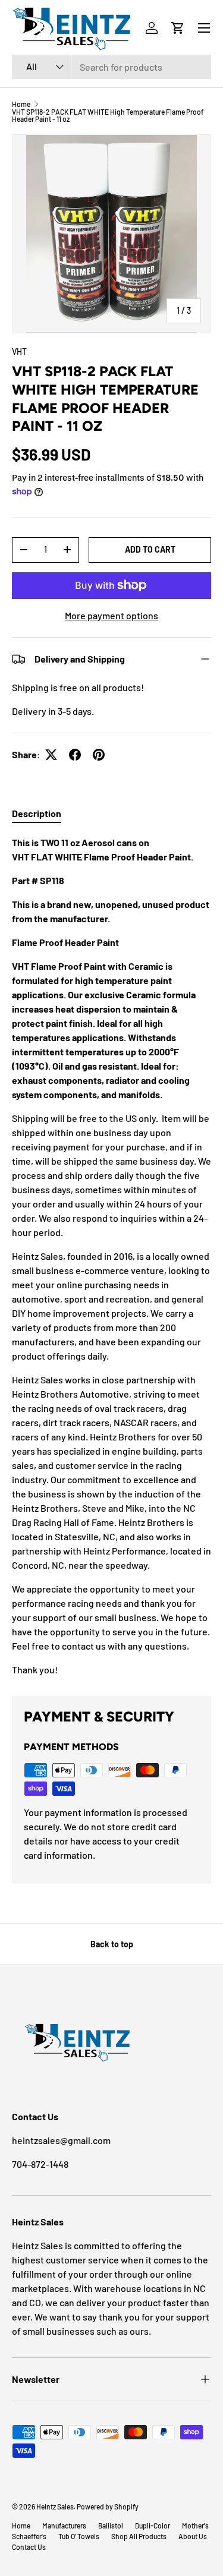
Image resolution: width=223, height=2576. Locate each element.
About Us (193, 2536)
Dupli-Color (153, 2525)
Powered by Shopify (108, 2506)
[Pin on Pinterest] (99, 755)
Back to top (112, 1944)
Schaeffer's (29, 2536)
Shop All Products (139, 2536)
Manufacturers (64, 2525)
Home (21, 104)
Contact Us (29, 2547)
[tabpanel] (111, 1256)
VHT (19, 351)
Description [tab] (37, 813)
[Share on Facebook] (75, 755)
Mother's (195, 2525)
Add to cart (150, 549)
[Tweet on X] (51, 755)
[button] (178, 28)
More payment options (111, 615)
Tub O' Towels (79, 2536)
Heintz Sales (55, 2506)
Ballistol (111, 2525)
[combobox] (111, 67)
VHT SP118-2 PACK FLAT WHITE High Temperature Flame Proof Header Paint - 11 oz (108, 115)
